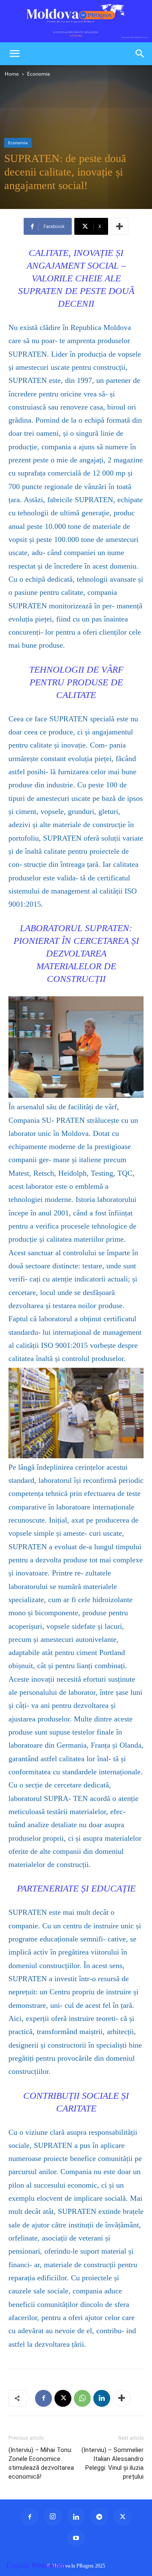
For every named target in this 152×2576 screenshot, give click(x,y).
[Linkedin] (102, 2398)
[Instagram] (53, 2517)
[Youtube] (76, 2538)
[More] (119, 226)
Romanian (49, 2565)
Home (12, 74)
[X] (63, 2398)
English (18, 2565)
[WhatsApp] (82, 2398)
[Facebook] (43, 2398)
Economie (39, 74)
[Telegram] (99, 2517)
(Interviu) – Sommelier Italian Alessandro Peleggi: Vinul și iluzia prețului (113, 2463)
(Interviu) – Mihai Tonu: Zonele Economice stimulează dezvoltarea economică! (41, 2463)
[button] (14, 54)
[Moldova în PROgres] (76, 21)
